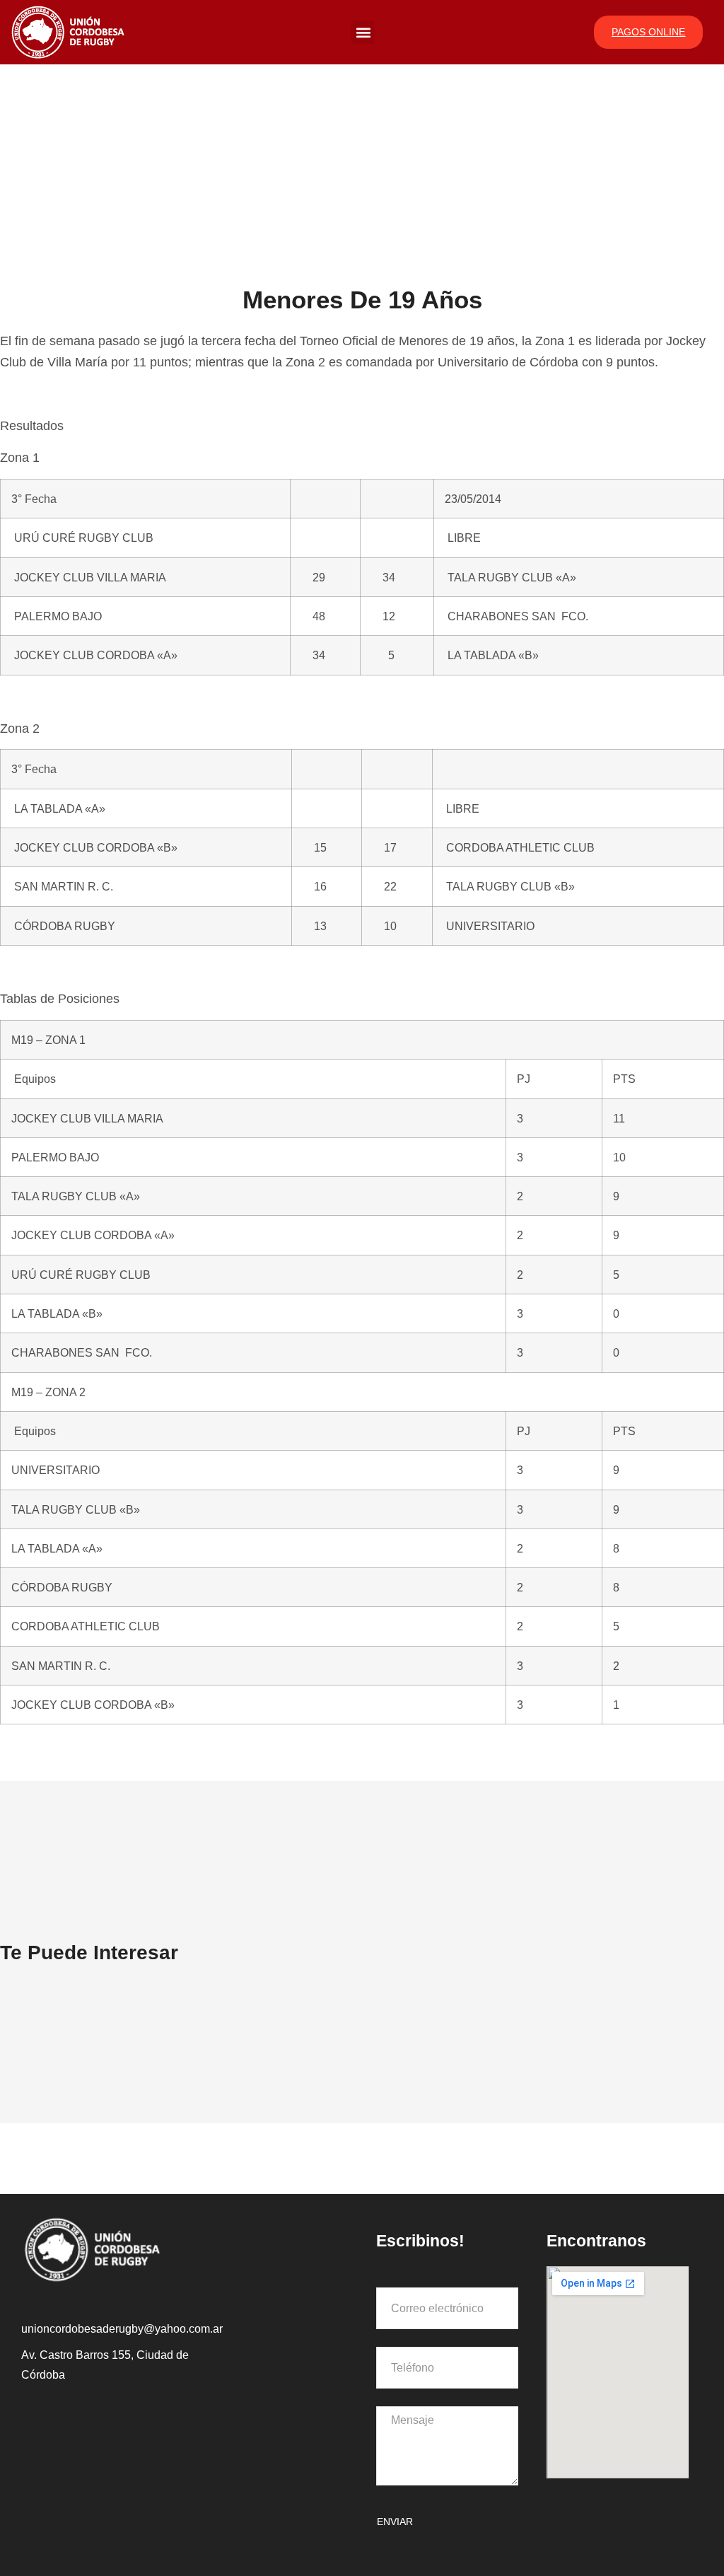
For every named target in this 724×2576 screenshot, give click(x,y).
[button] (363, 32)
